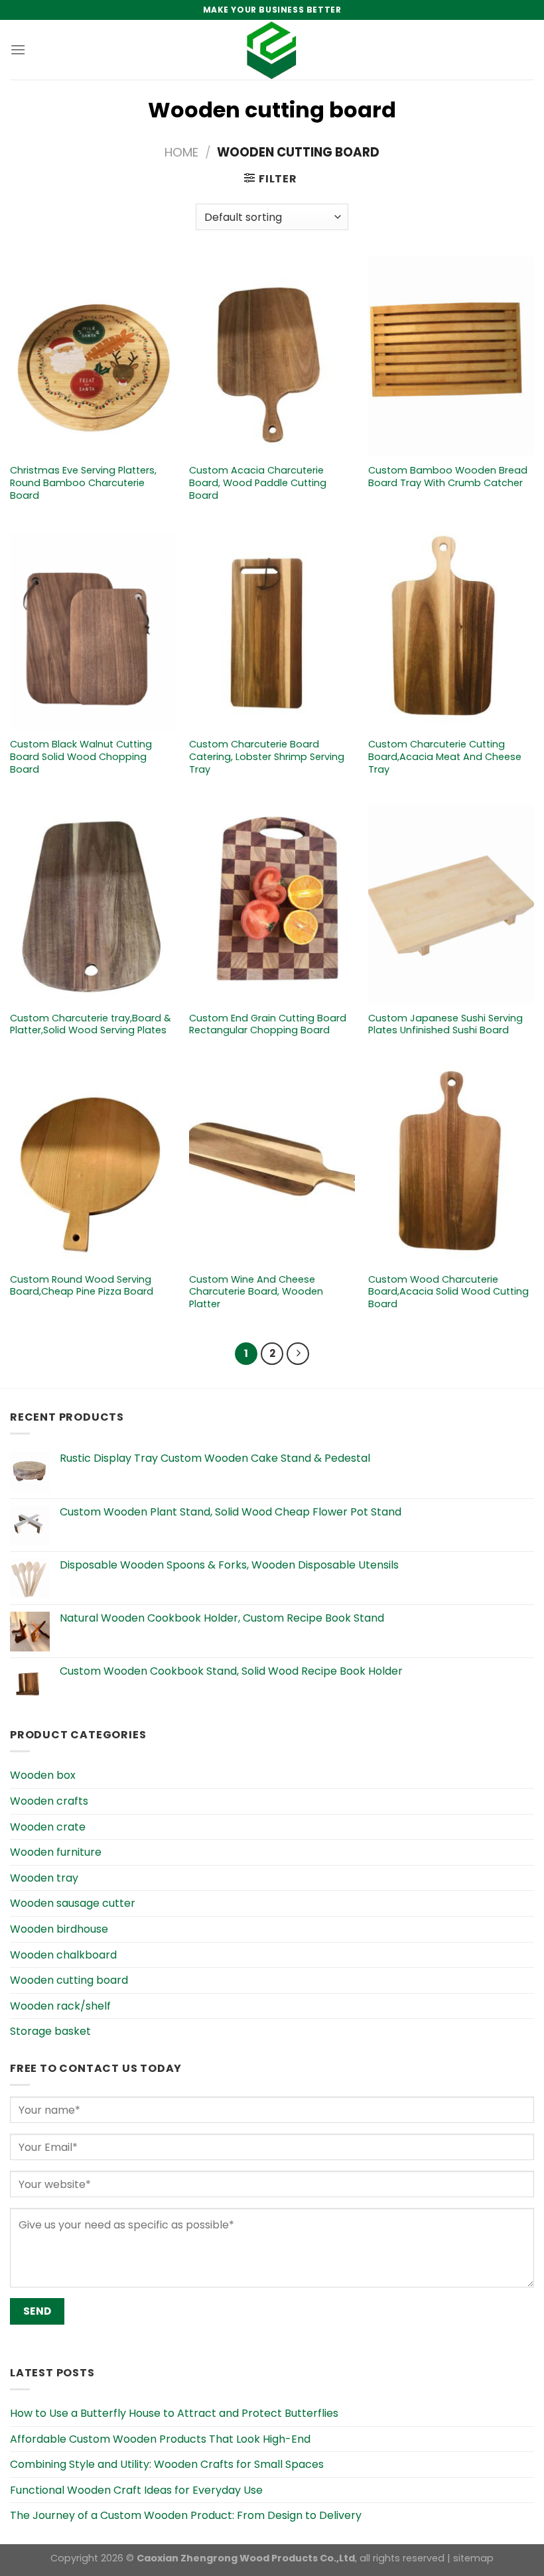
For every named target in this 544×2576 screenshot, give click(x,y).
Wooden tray (44, 1878)
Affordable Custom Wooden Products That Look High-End (160, 2439)
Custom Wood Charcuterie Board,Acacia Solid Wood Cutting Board (448, 1292)
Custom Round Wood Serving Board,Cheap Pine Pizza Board (82, 1286)
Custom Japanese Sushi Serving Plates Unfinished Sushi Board (445, 1024)
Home (181, 152)
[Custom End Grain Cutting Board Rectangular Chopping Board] (272, 904)
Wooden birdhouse (59, 1929)
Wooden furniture (56, 1852)
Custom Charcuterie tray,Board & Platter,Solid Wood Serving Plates (91, 1024)
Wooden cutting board (69, 1980)
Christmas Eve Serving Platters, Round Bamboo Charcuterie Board (83, 483)
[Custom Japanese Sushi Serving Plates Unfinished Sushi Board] (451, 904)
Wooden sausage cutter (73, 1903)
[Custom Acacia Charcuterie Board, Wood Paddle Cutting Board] (272, 356)
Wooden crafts (49, 1801)
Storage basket (50, 2031)
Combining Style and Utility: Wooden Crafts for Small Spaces (167, 2464)
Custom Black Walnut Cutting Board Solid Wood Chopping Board (81, 757)
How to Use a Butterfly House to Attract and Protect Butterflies (174, 2413)
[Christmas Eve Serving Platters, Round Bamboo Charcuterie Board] (93, 356)
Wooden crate (48, 1827)
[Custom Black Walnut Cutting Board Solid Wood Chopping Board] (93, 630)
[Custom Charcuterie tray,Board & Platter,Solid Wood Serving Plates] (93, 904)
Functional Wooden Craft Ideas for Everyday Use (136, 2490)
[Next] (298, 1354)
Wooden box (43, 1775)
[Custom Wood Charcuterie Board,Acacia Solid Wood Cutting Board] (451, 1165)
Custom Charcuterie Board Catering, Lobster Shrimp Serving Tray (267, 757)
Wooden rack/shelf (60, 2006)
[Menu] (18, 49)
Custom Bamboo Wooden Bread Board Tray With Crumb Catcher (448, 477)
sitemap (473, 2558)
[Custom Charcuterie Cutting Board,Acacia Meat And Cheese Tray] (451, 630)
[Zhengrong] (272, 50)
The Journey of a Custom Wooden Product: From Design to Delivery (186, 2515)
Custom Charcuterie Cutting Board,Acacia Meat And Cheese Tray (445, 757)
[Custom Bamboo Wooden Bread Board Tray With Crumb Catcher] (451, 356)
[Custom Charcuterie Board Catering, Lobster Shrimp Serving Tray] (272, 630)
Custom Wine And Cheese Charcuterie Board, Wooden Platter (256, 1292)
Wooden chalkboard (63, 1955)
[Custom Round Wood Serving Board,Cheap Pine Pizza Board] (93, 1165)
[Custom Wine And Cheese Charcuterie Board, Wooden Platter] (272, 1165)
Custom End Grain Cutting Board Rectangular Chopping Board (268, 1024)
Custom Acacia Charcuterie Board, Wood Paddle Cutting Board (258, 483)
